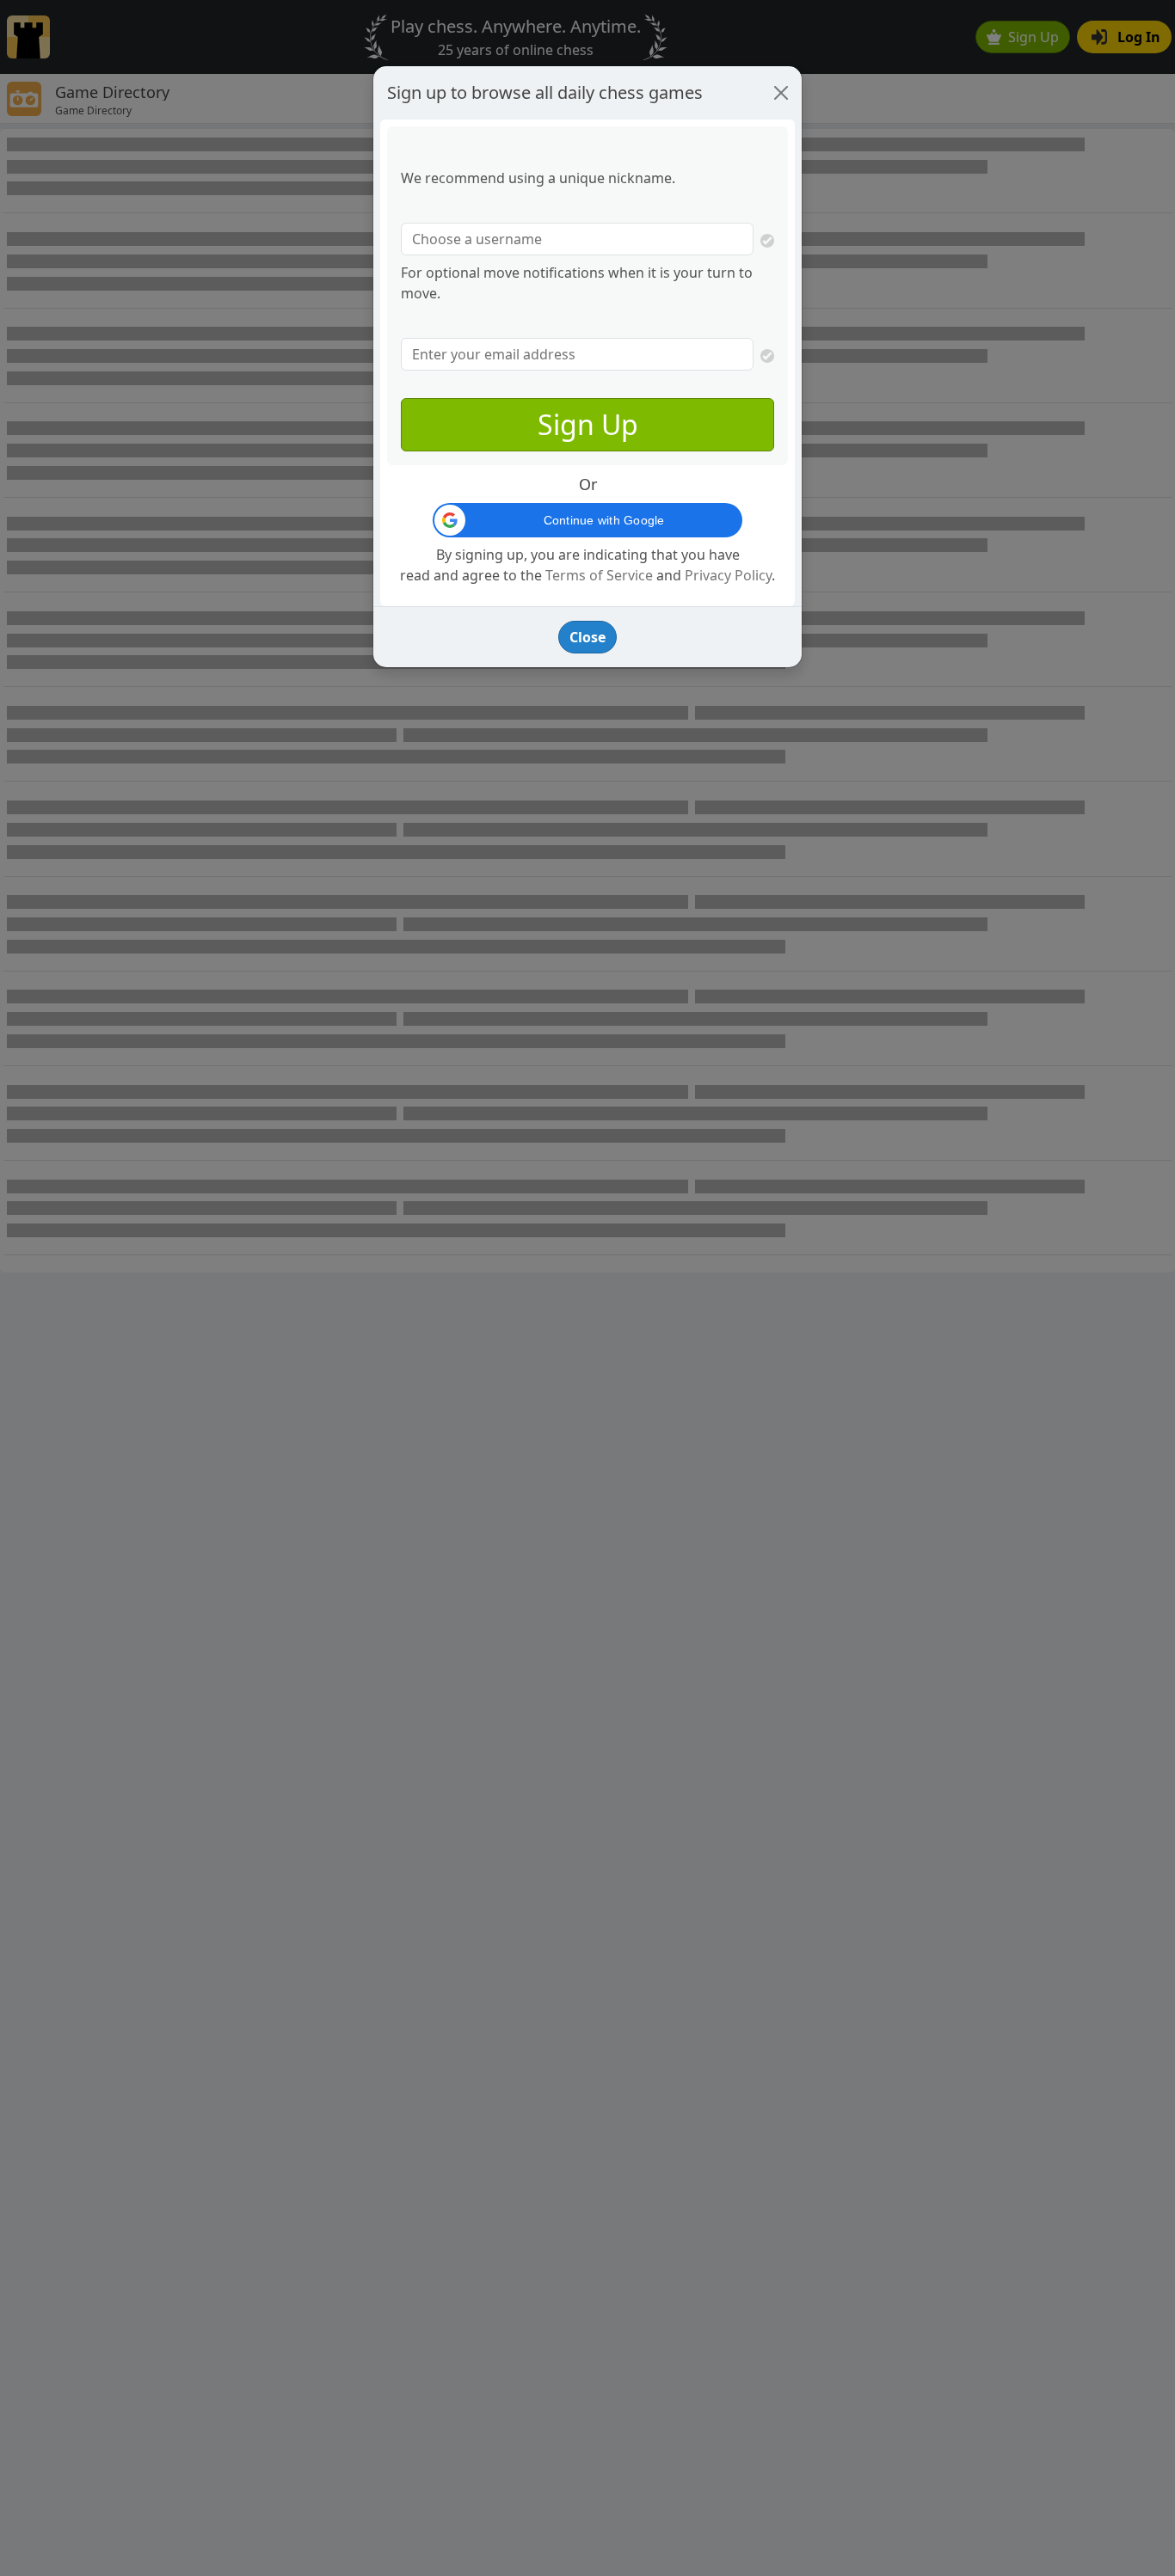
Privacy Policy (728, 575)
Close (587, 637)
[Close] (781, 93)
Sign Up (588, 424)
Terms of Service (599, 575)
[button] (587, 520)
